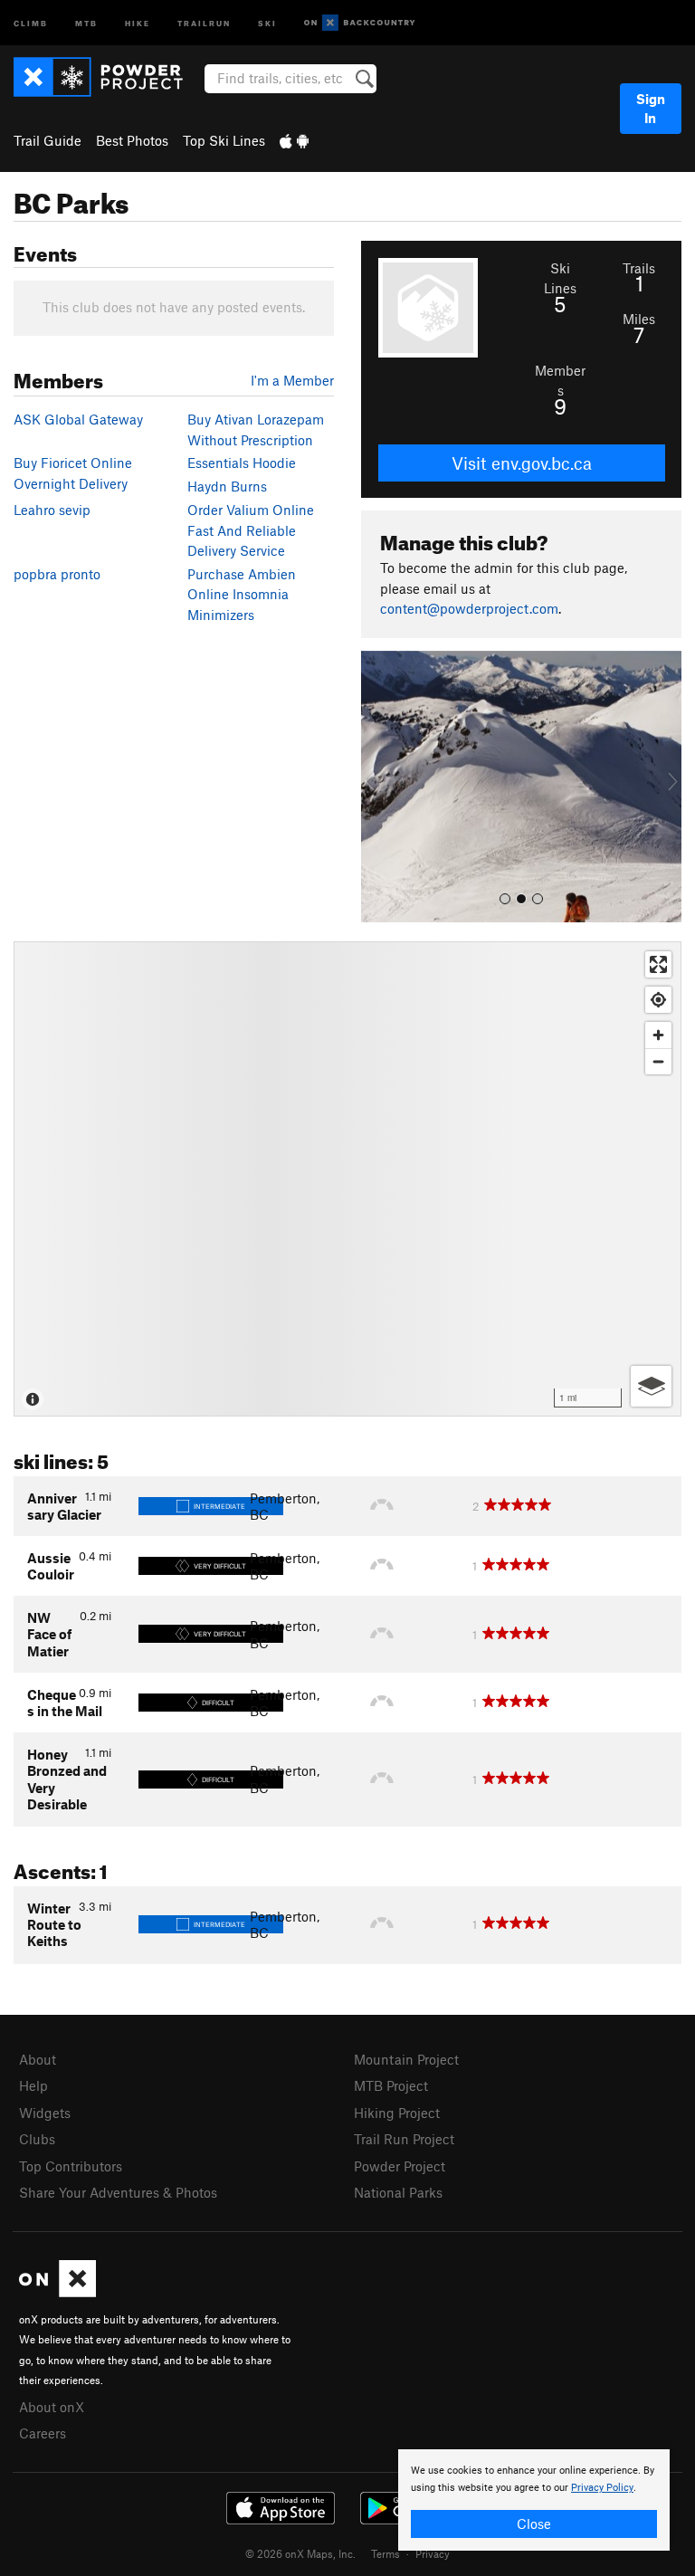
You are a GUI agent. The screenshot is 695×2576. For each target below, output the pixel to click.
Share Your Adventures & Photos (118, 2192)
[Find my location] (658, 1000)
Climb (31, 22)
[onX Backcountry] (360, 23)
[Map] (347, 1179)
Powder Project (400, 2166)
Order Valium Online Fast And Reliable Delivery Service (251, 530)
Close (534, 2524)
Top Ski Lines (224, 140)
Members (560, 380)
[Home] (107, 77)
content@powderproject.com (469, 608)
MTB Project (391, 2085)
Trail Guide (48, 140)
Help (33, 2085)
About (38, 2059)
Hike (138, 22)
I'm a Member (292, 380)
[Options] (651, 1386)
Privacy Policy (602, 2488)
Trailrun (204, 22)
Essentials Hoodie (242, 463)
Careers (43, 2433)
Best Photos (132, 140)
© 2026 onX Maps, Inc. (300, 2553)
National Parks (398, 2192)
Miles (639, 319)
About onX (52, 2407)
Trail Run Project (404, 2139)
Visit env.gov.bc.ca (522, 463)
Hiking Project (397, 2113)
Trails (639, 268)
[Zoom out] (658, 1061)
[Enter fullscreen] (658, 964)
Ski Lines (560, 278)
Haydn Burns (227, 486)
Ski (267, 22)
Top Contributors (71, 2166)
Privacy (433, 2553)
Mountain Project (406, 2059)
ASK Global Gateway (78, 419)
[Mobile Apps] (294, 140)
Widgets (45, 2113)
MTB (86, 22)
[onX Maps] (57, 2292)
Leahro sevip (52, 510)
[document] (534, 2500)
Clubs (37, 2139)
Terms (386, 2553)
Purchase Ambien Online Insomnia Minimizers (242, 594)
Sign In (651, 108)
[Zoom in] (658, 1035)
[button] (379, 787)
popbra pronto (57, 574)
